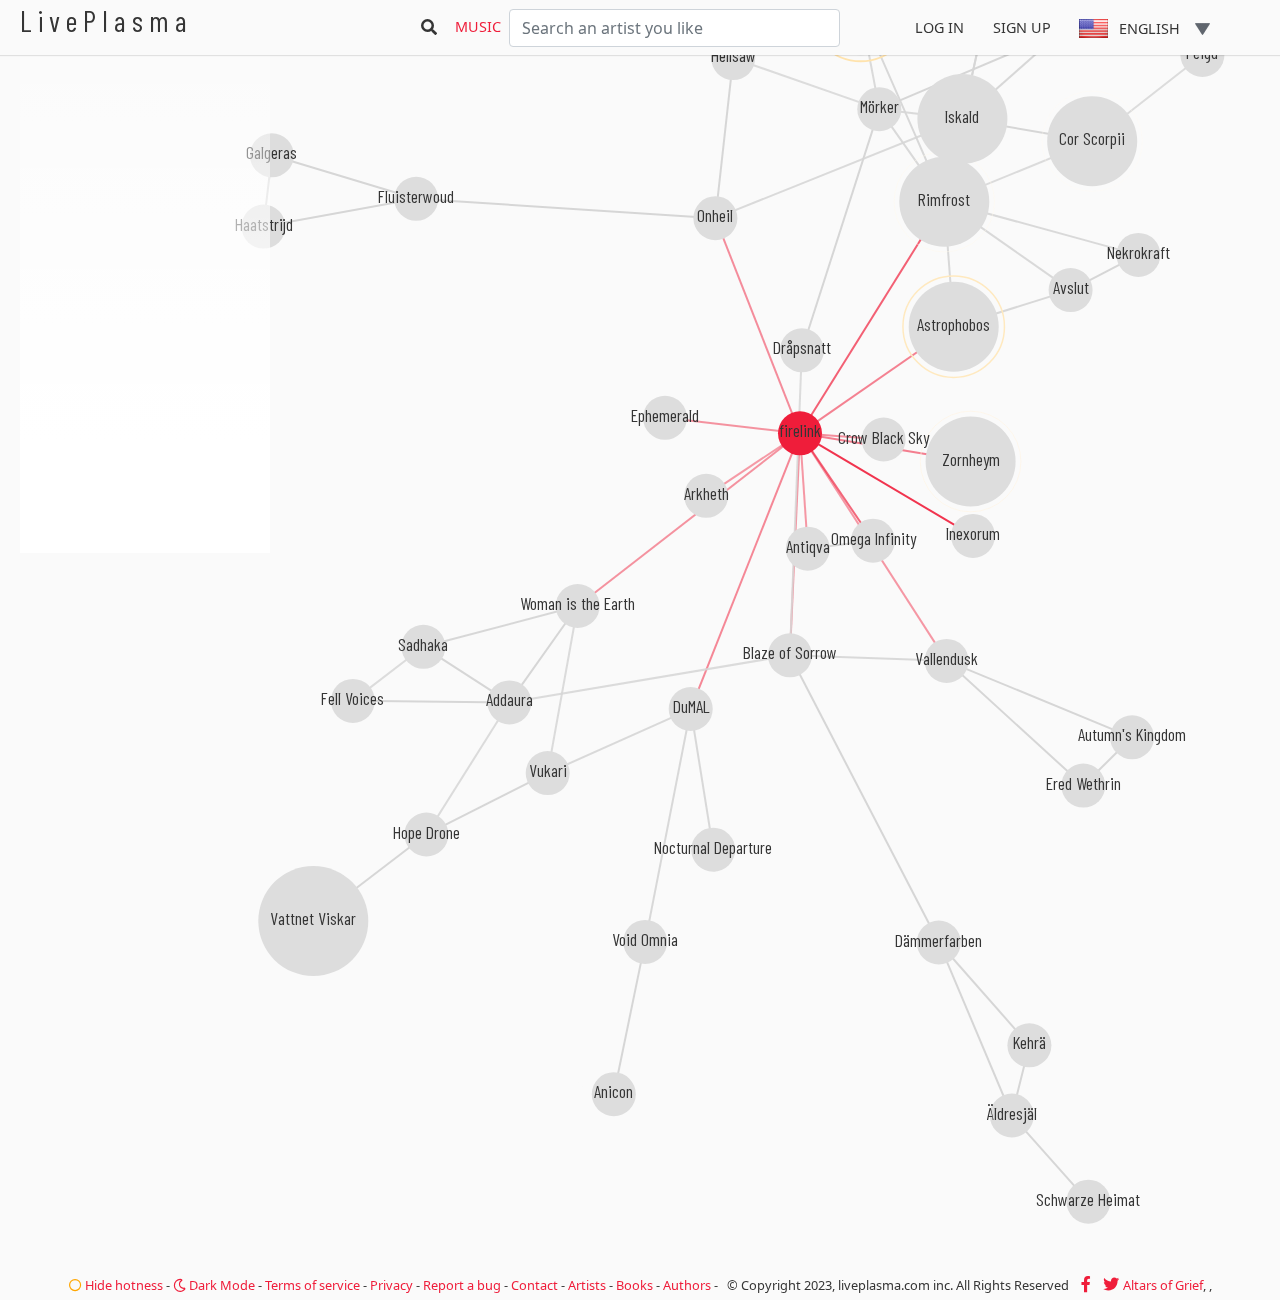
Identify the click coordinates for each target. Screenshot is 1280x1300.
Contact (534, 1285)
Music (478, 26)
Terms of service (312, 1285)
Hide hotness (122, 1285)
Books (634, 1285)
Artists (587, 1285)
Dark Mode (220, 1285)
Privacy (391, 1285)
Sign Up (1022, 27)
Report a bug (462, 1285)
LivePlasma (106, 20)
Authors (687, 1285)
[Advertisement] (145, 660)
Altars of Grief (1163, 1285)
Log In (939, 27)
